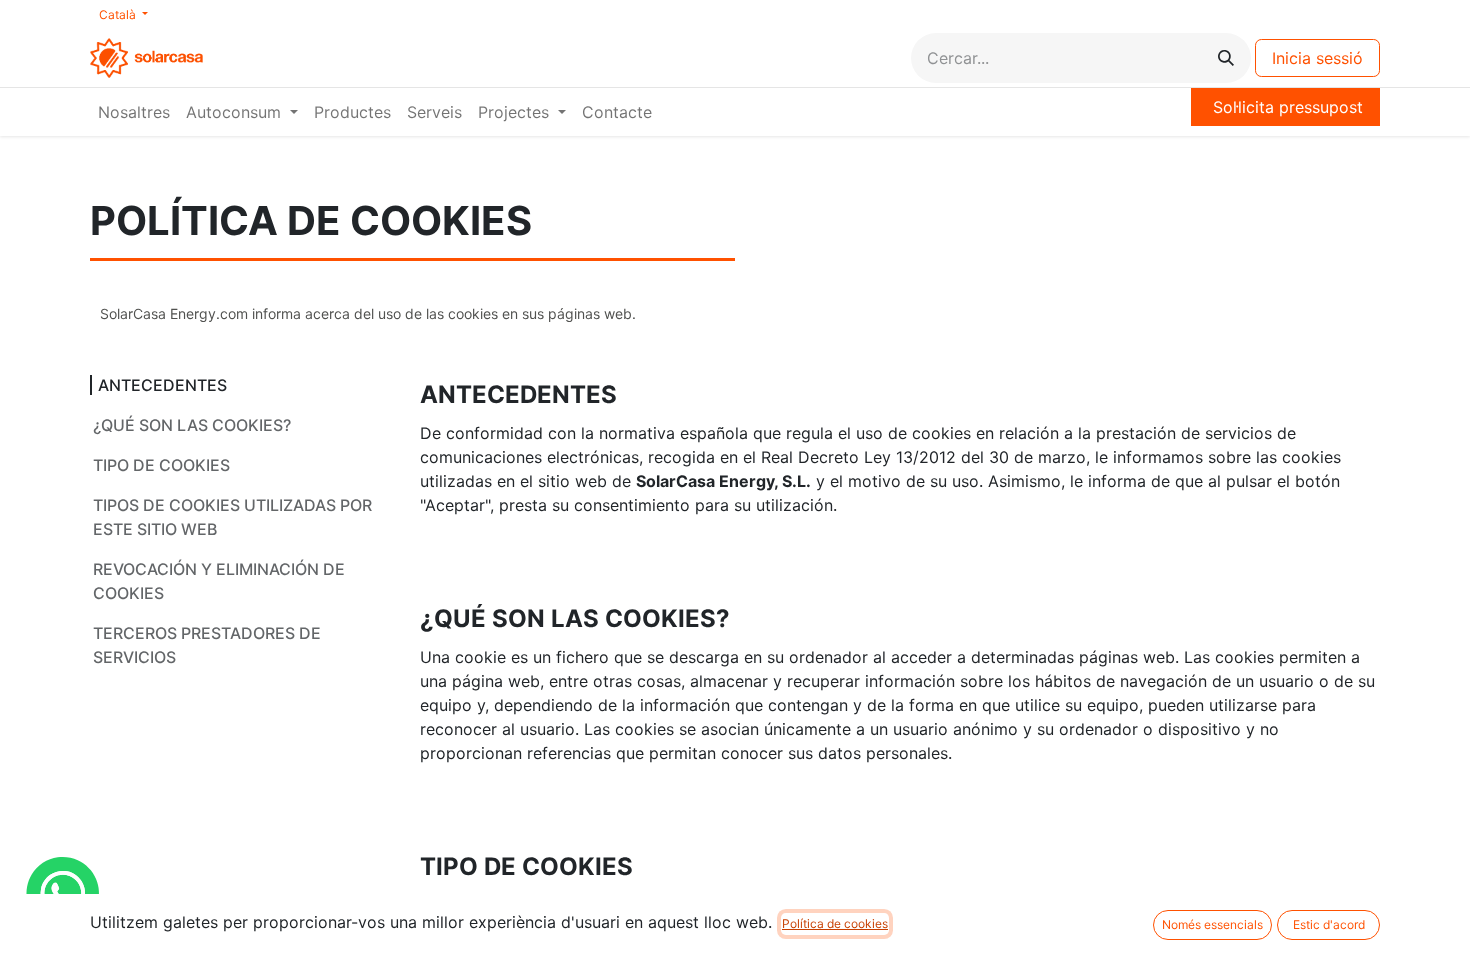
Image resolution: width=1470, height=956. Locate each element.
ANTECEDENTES (162, 385)
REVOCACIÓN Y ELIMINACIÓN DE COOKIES (219, 581)
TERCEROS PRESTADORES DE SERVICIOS (207, 645)
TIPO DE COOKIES (161, 465)
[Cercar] (1226, 58)
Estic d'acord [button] (1329, 924)
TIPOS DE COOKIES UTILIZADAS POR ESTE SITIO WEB (232, 517)
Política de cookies (835, 923)
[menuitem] (134, 112)
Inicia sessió (1317, 58)
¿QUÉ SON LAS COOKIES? (192, 425)
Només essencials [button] (1212, 924)
